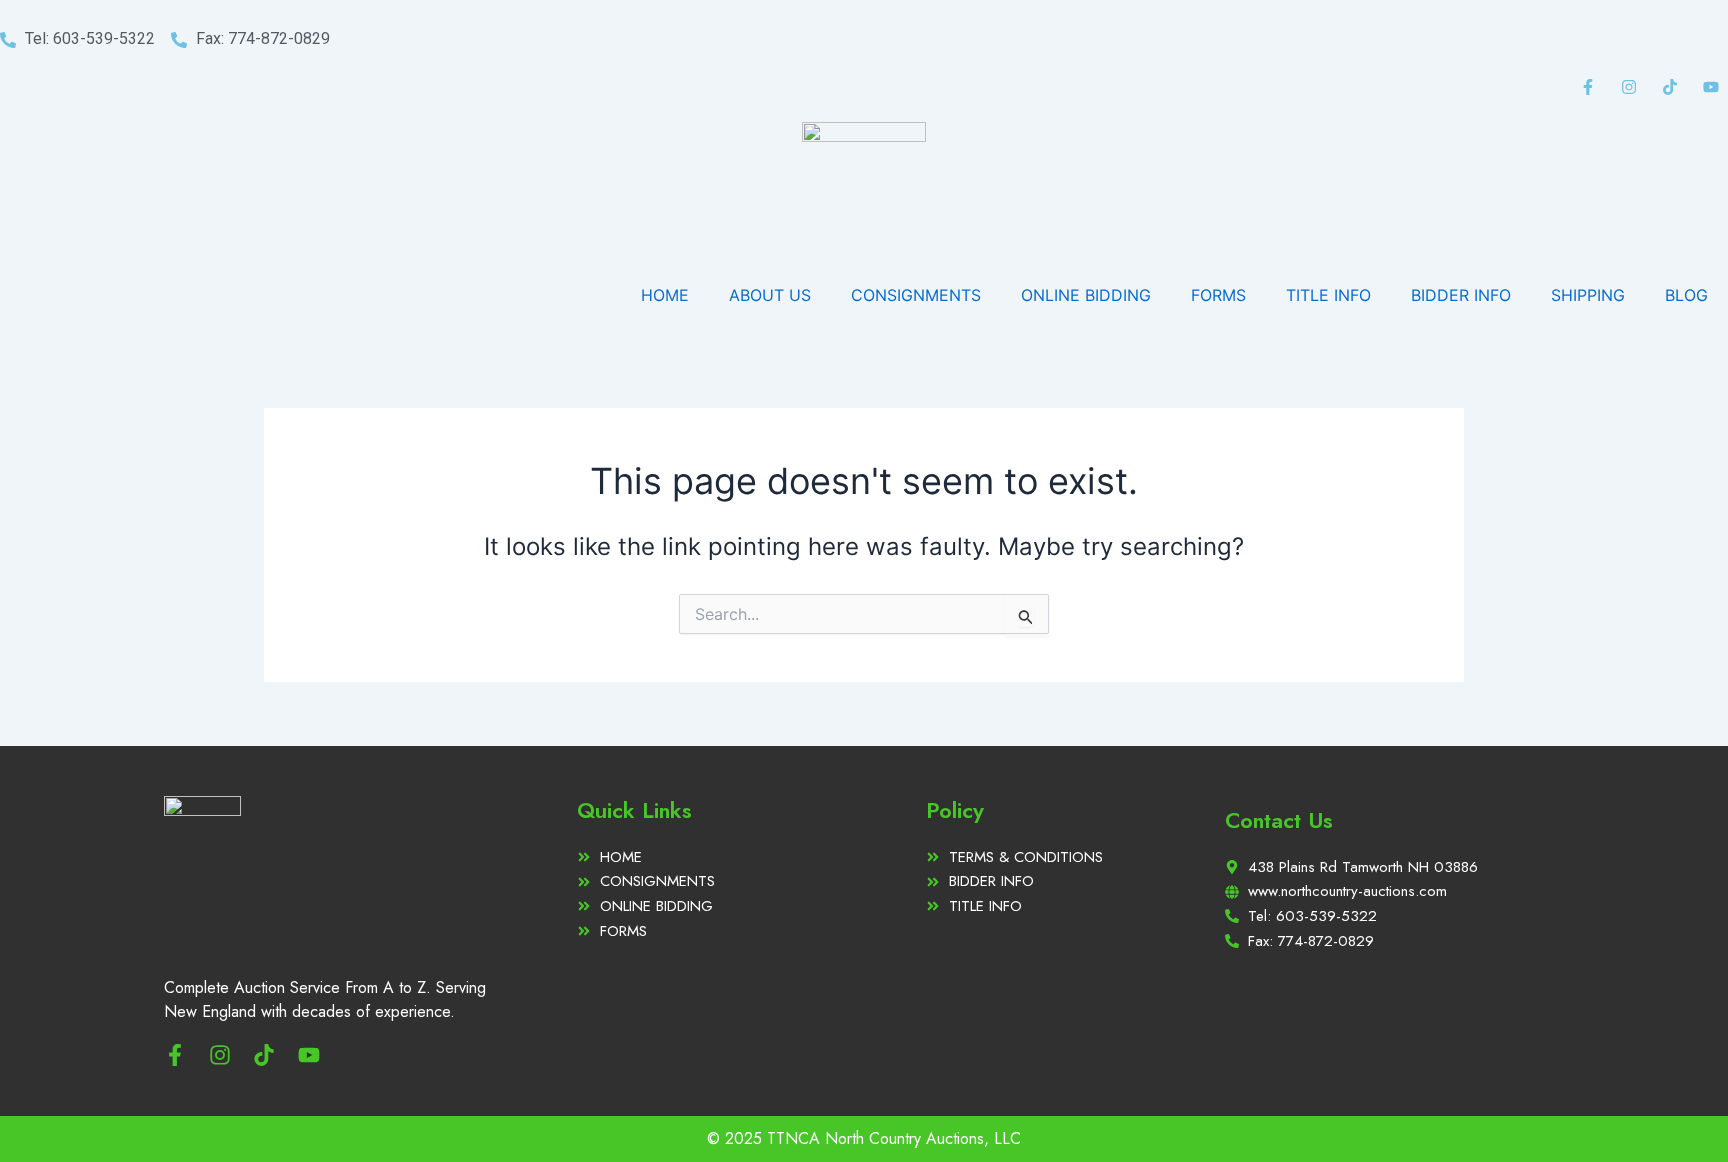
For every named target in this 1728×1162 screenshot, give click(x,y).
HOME (665, 295)
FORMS (1218, 295)
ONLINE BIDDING (1086, 295)
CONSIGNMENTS (916, 295)
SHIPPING (1588, 295)
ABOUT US (770, 295)
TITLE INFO (1328, 295)
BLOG (1686, 295)
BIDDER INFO (1461, 295)
